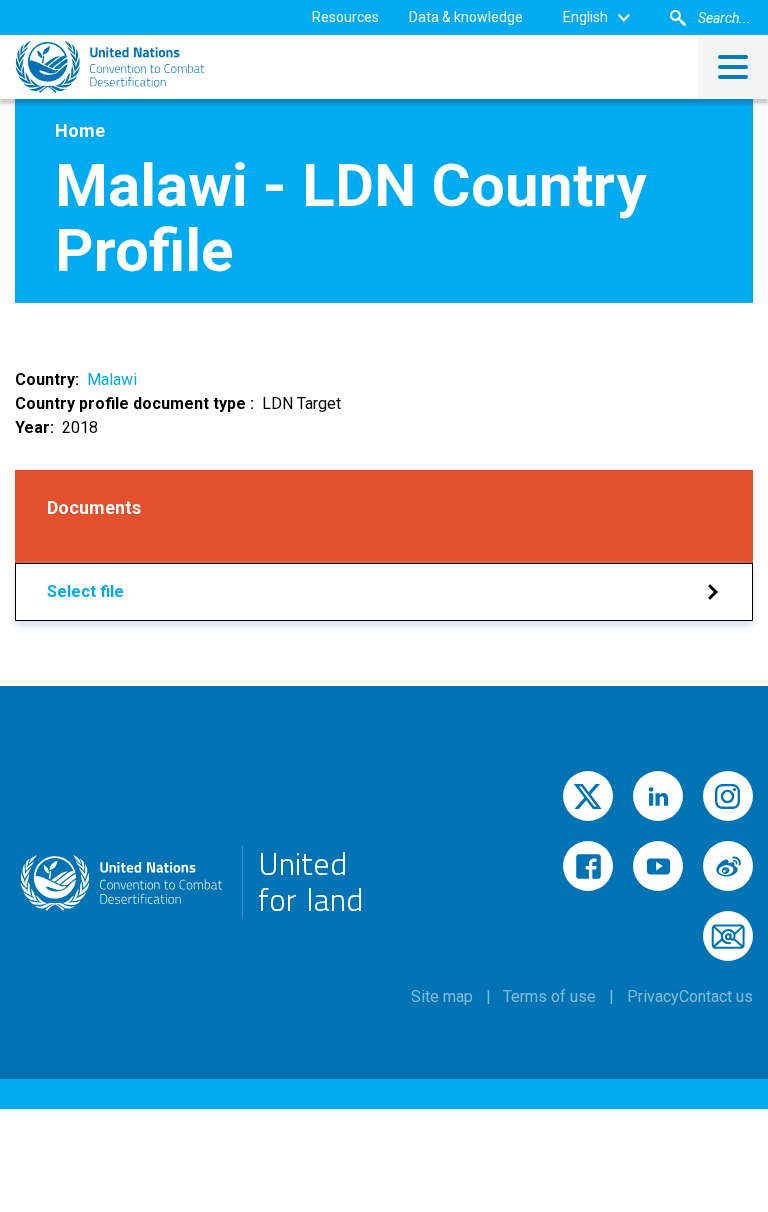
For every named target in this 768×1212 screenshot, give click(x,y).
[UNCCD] (110, 67)
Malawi (112, 379)
